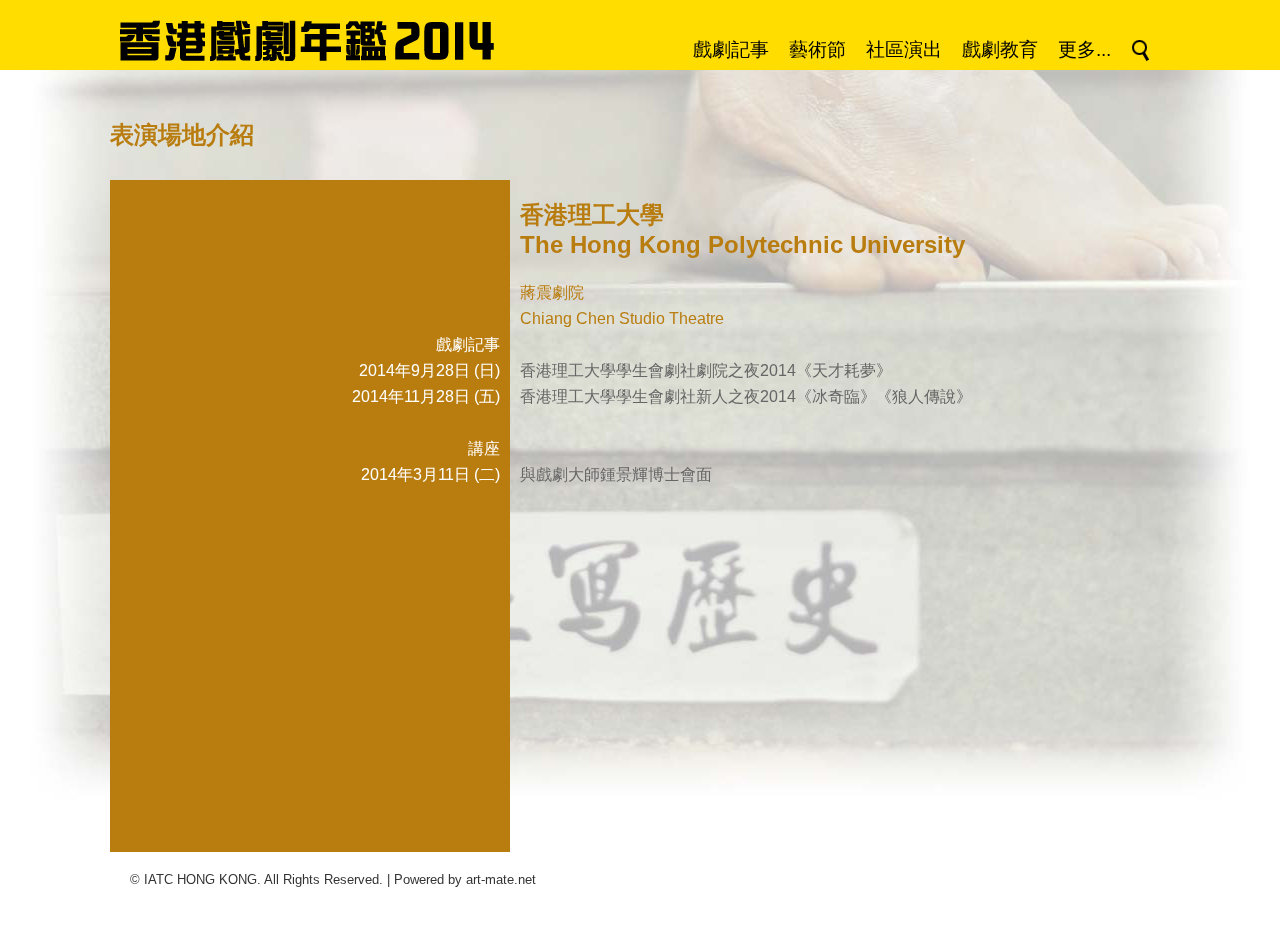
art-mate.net (501, 879)
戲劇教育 (1000, 49)
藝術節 (817, 49)
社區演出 (904, 49)
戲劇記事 (731, 49)
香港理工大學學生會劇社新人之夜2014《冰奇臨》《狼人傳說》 (746, 396)
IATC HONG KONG (200, 879)
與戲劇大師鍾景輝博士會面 (616, 474)
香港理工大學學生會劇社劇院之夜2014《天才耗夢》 (706, 370)
